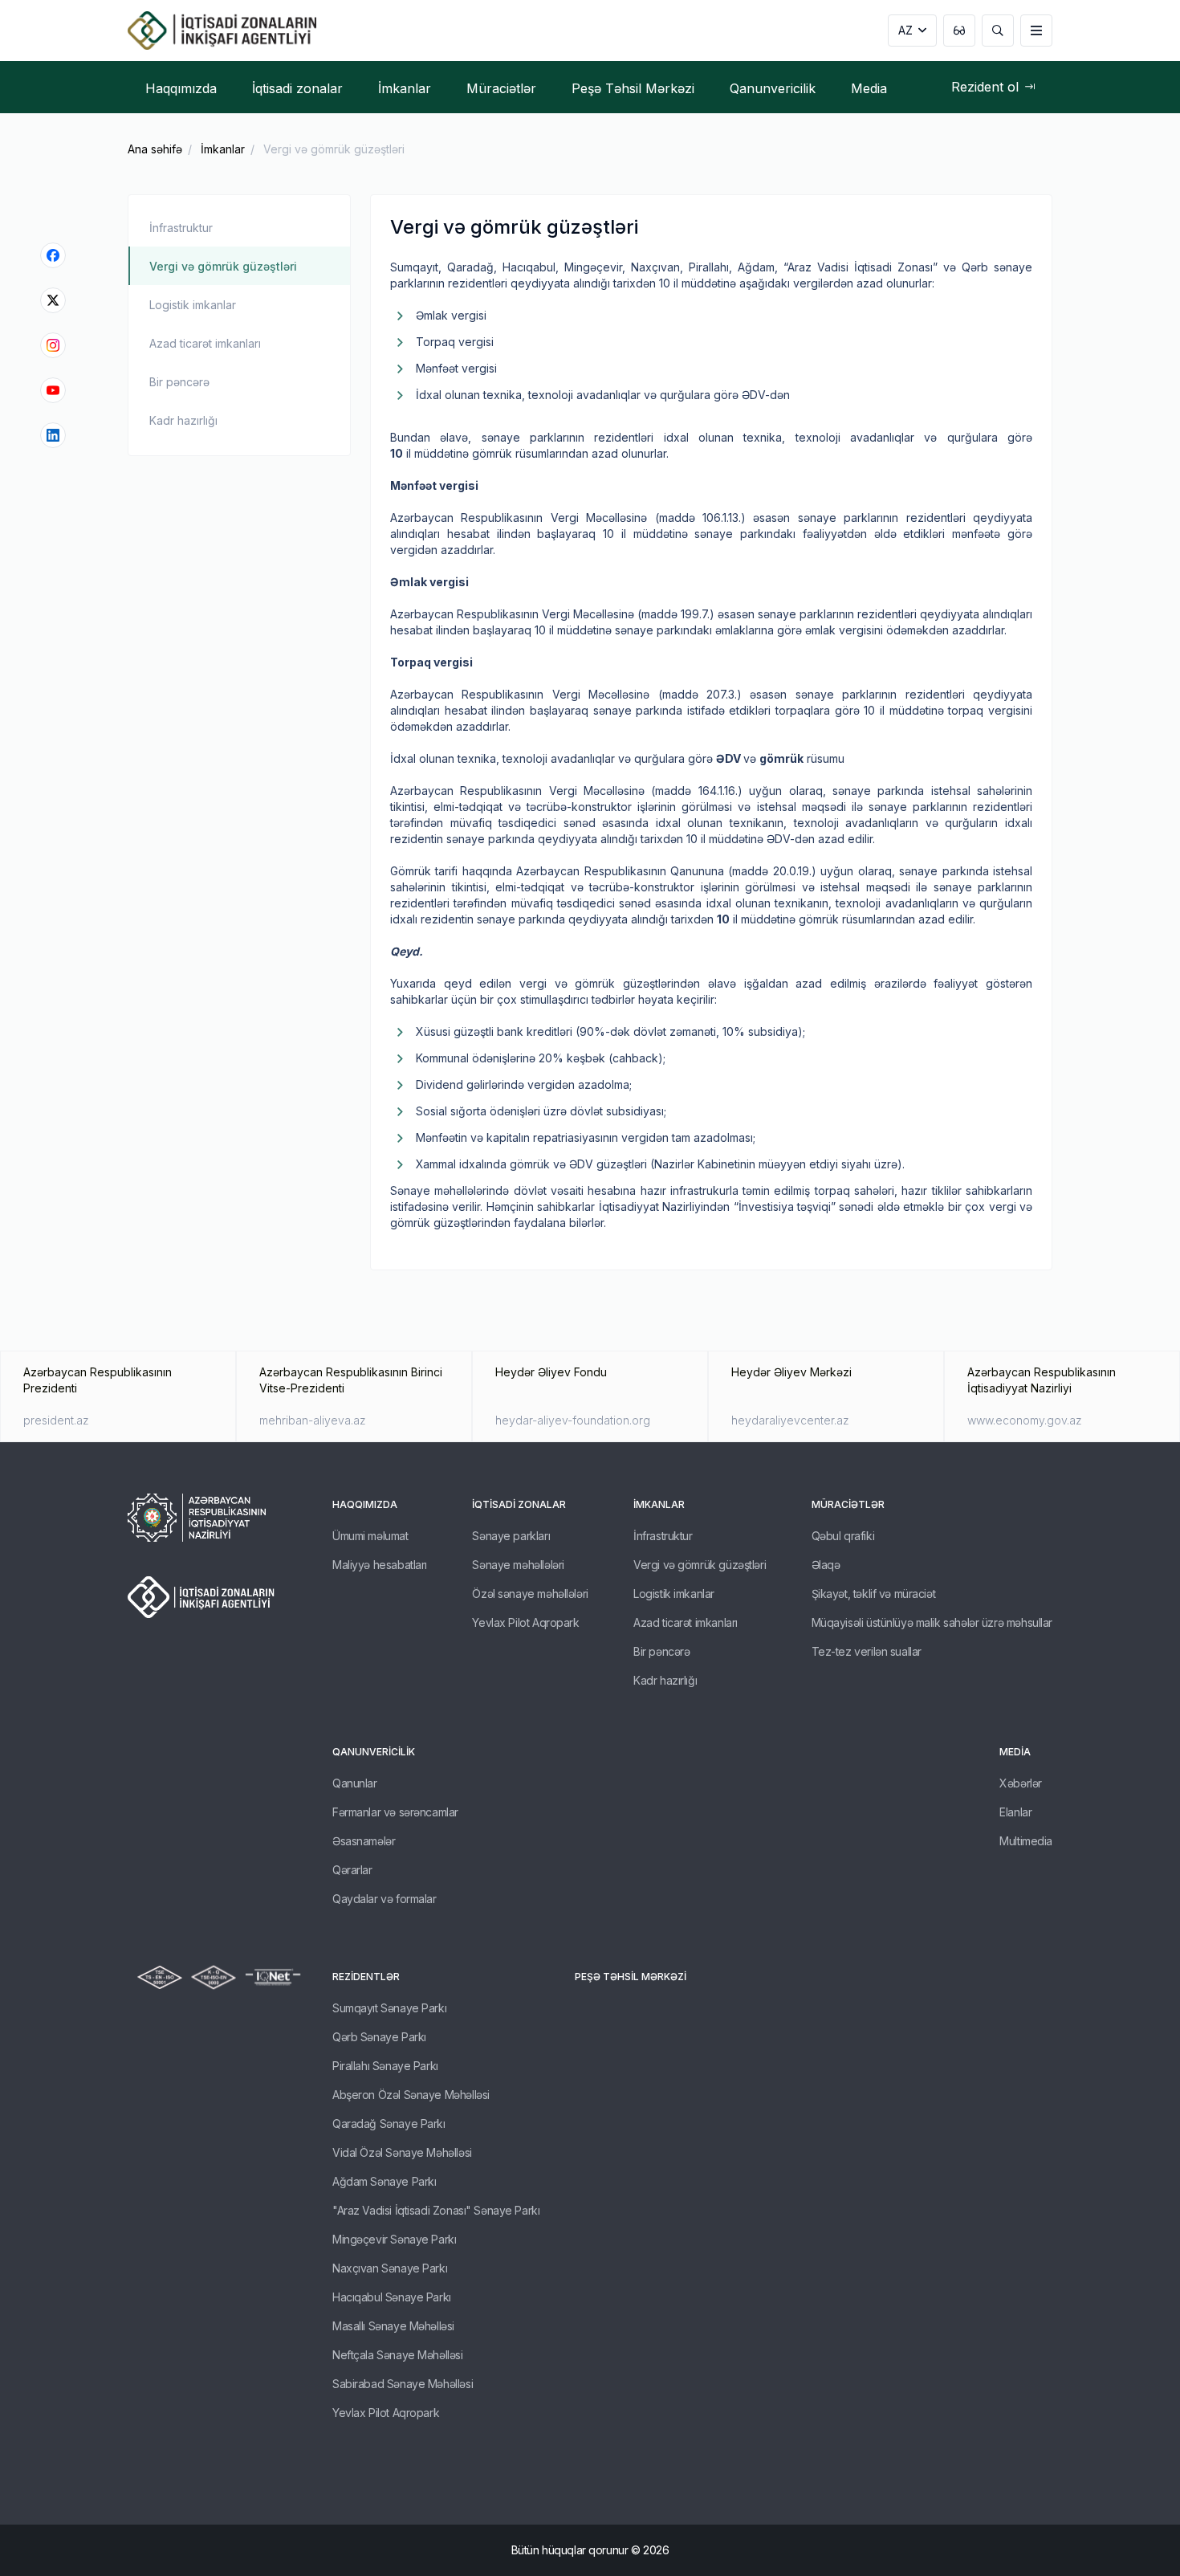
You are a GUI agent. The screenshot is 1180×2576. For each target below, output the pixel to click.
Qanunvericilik (374, 1752)
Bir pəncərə (179, 382)
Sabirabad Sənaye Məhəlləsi (403, 2384)
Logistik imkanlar (193, 305)
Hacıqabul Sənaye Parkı (392, 2297)
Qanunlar (355, 1783)
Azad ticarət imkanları (205, 343)
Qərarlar (352, 1870)
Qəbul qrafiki (843, 1536)
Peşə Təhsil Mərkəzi (631, 1977)
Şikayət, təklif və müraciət (874, 1594)
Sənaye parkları (511, 1536)
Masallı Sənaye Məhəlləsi (393, 2326)
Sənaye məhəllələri (518, 1565)
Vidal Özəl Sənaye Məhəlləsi (402, 2152)
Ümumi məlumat (370, 1536)
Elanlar (1015, 1812)
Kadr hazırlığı (183, 420)
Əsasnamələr (364, 1841)
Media (1015, 1752)
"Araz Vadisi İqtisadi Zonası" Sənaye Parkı (436, 2210)
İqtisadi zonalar (519, 1504)
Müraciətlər (848, 1504)
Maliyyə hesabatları (380, 1565)
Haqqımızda (365, 1504)
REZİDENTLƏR (366, 1977)
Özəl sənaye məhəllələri (530, 1594)
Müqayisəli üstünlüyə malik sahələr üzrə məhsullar (932, 1622)
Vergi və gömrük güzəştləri (223, 266)
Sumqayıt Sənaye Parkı (389, 2008)
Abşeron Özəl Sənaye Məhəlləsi (411, 2095)
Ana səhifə (155, 149)
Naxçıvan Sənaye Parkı (390, 2268)
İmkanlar (223, 149)
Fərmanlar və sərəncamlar (395, 1812)
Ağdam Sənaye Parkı (384, 2181)
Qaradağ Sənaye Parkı (389, 2124)
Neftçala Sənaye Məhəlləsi (398, 2355)
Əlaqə (826, 1565)
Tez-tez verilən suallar (867, 1651)
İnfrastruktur (181, 228)
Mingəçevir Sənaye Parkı (394, 2239)
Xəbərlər (1021, 1783)
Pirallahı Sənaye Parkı (385, 2066)
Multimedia (1026, 1841)
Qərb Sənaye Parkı (379, 2037)
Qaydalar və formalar (385, 1899)
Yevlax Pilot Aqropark (525, 1622)
